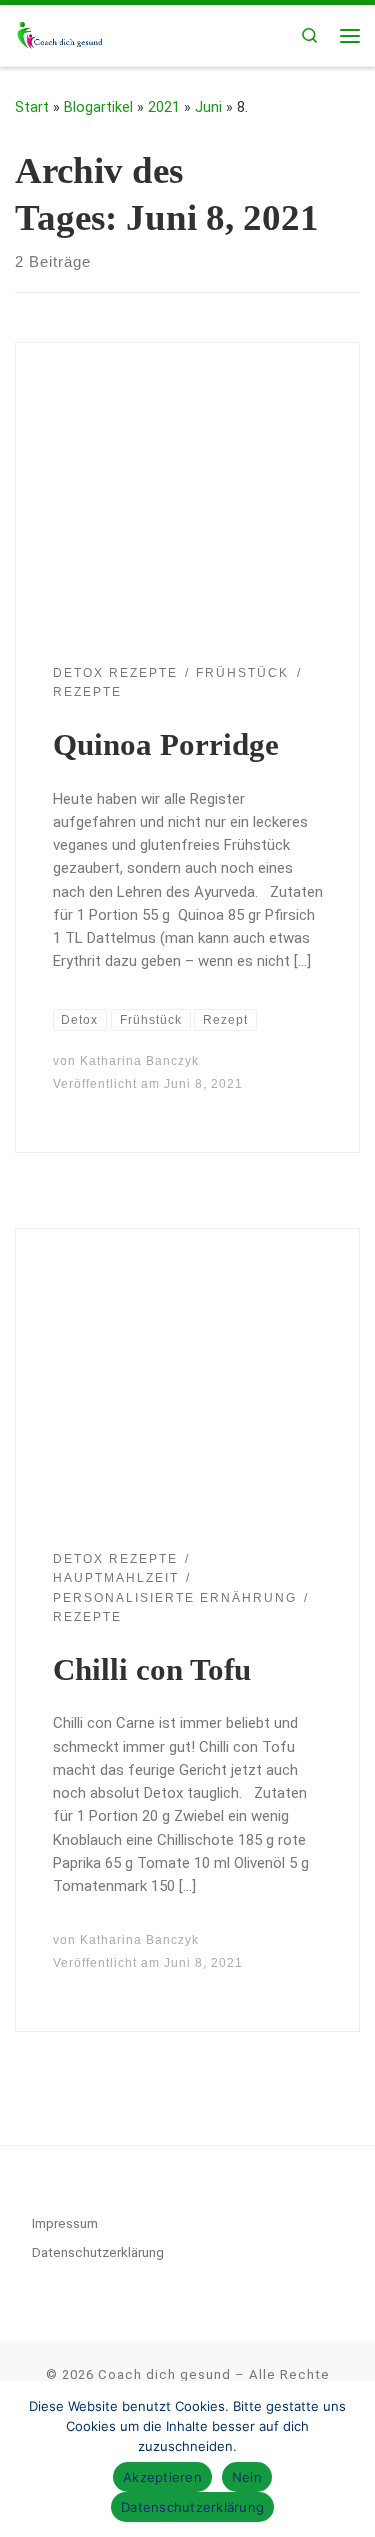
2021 (164, 107)
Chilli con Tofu (152, 1669)
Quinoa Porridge (166, 744)
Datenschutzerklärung (98, 2252)
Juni (208, 107)
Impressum (65, 2223)
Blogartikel (98, 107)
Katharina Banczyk (139, 1061)
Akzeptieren (162, 2477)
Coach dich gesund (164, 2374)
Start (32, 107)
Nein (247, 2477)
